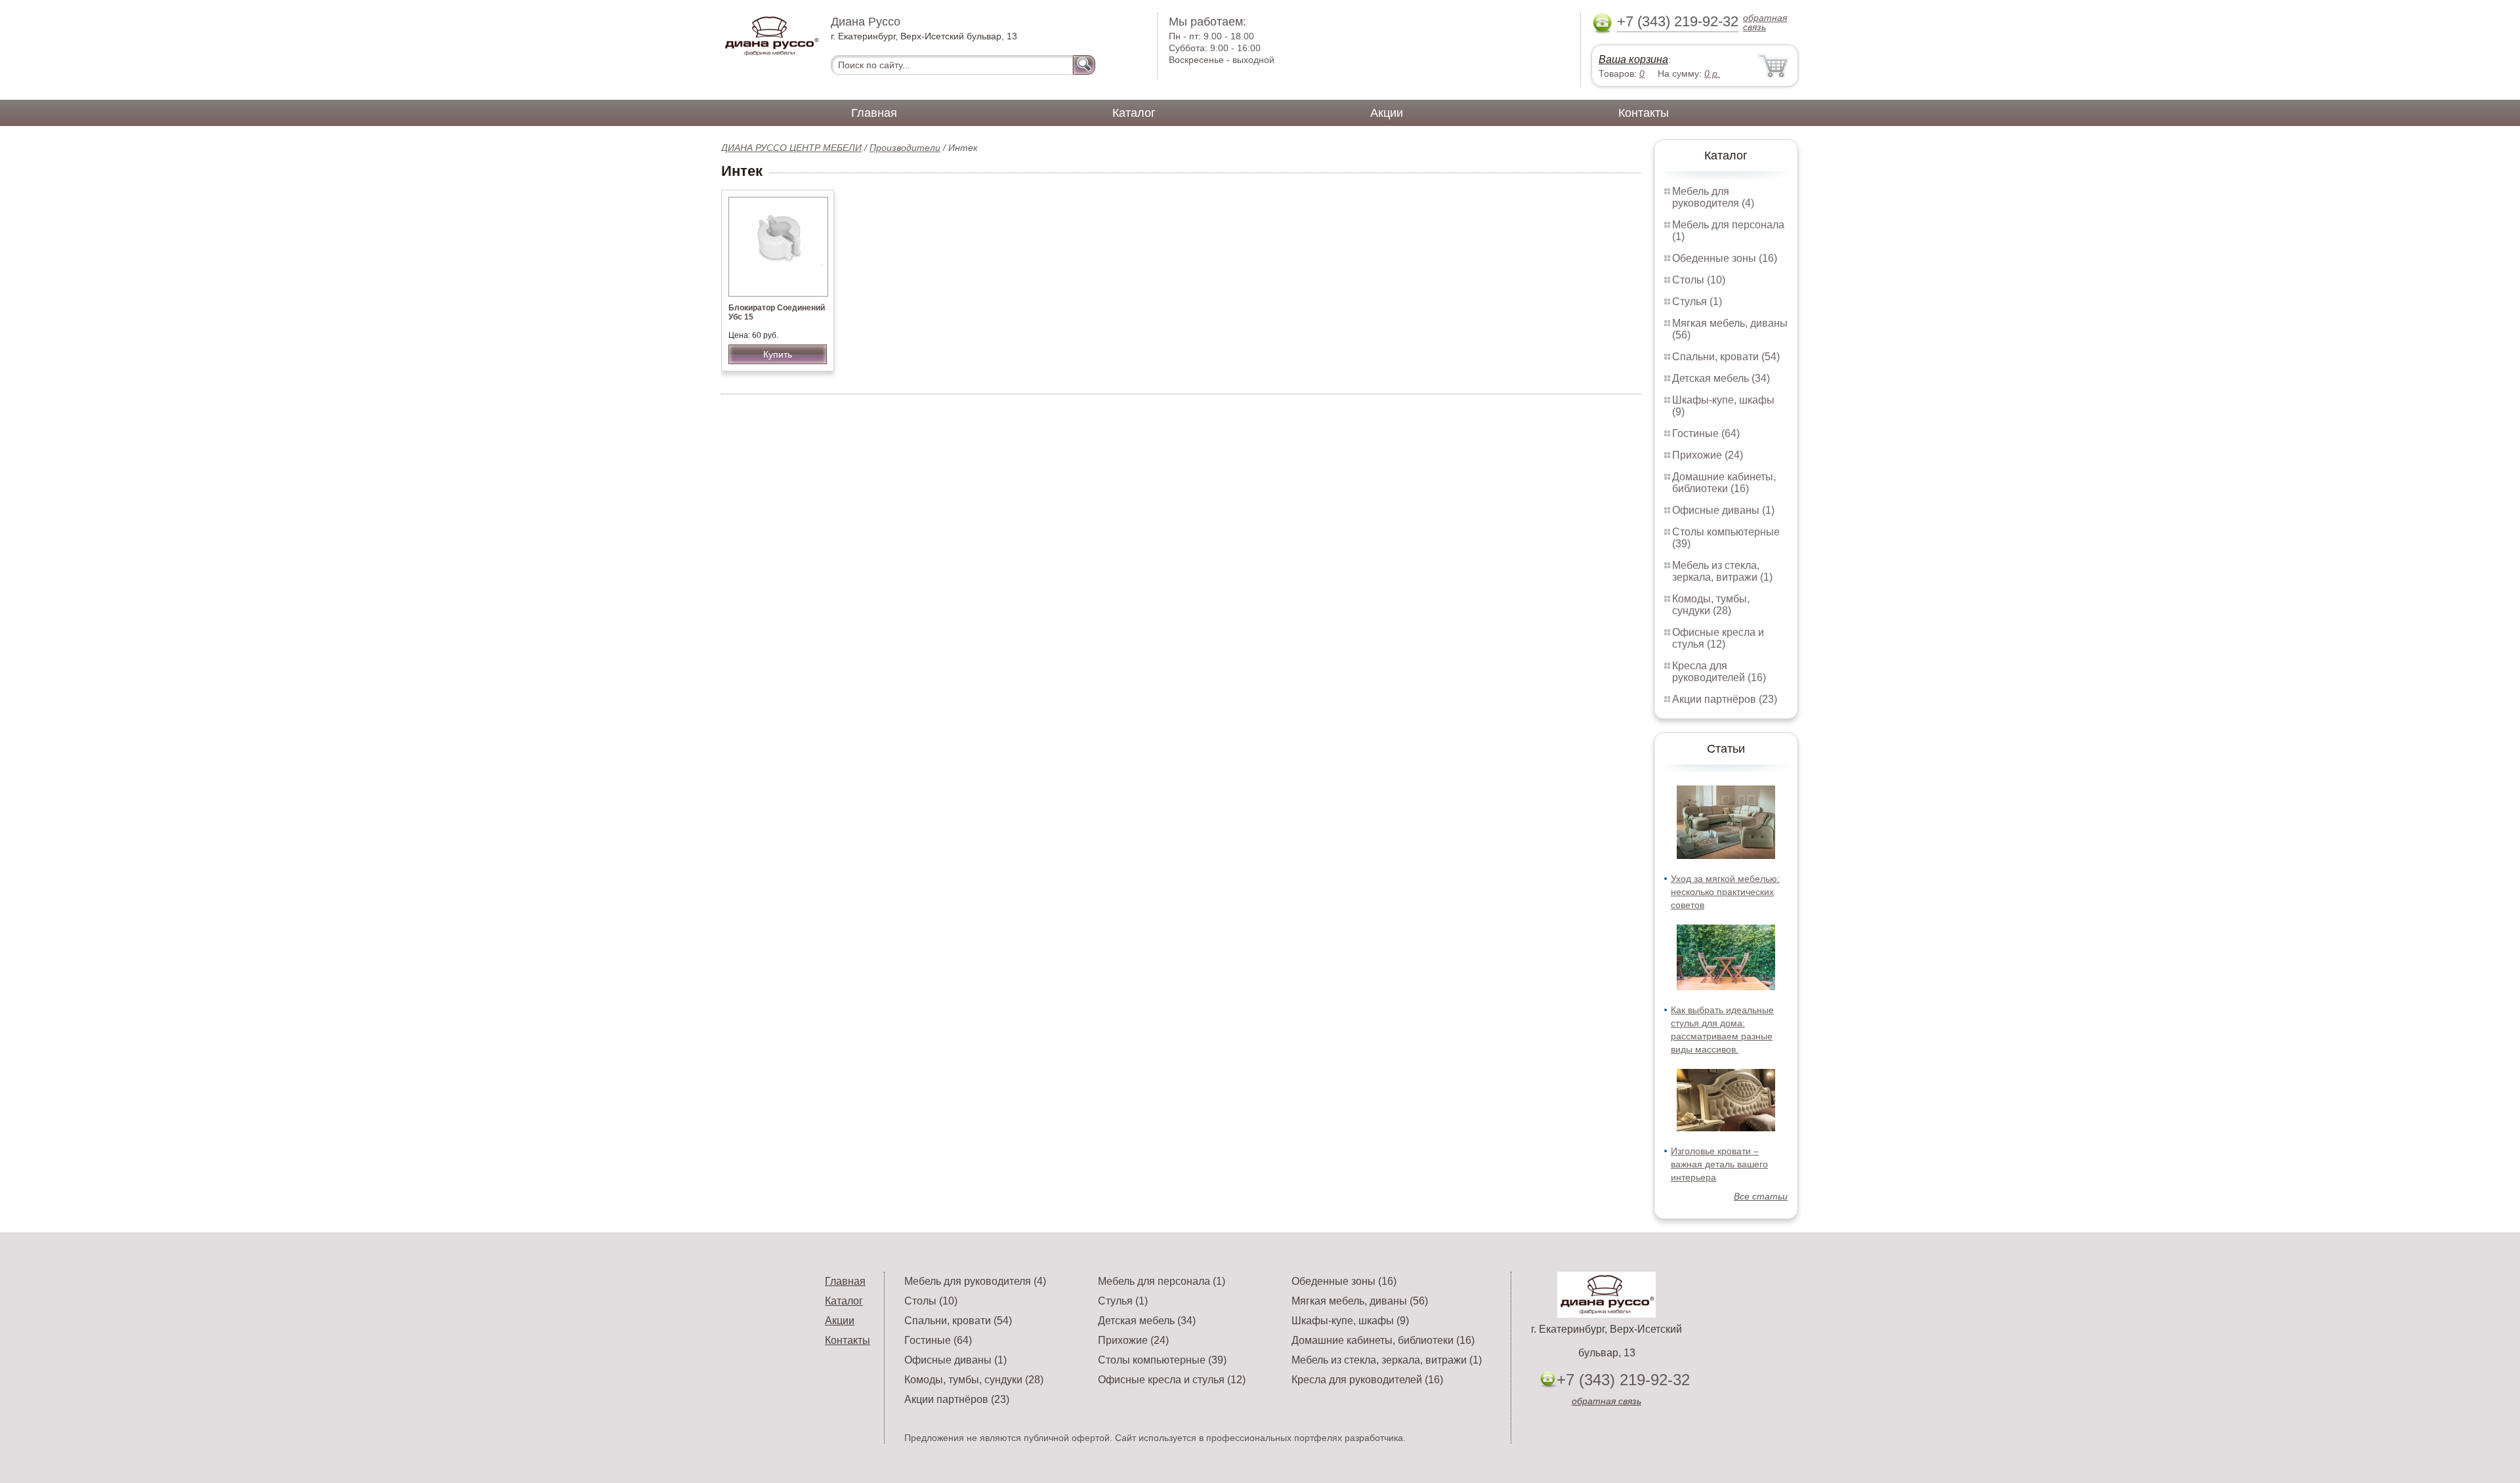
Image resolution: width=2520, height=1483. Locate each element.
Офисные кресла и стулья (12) (1718, 638)
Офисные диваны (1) (1723, 510)
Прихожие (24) (1708, 455)
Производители (905, 148)
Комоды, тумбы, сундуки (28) (1711, 605)
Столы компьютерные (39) (1162, 1360)
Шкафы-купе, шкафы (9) (1350, 1321)
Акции (1387, 113)
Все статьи (1761, 1196)
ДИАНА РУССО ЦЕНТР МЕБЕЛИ (791, 148)
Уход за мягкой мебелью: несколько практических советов (1725, 892)
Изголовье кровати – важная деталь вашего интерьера (1719, 1164)
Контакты (1644, 113)
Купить (778, 354)
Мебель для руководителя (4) (1713, 197)
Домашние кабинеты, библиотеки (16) (1724, 483)
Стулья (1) (1697, 302)
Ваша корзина (1633, 59)
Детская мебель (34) (1721, 378)
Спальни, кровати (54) (1726, 357)
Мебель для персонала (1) (1162, 1281)
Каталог (1134, 113)
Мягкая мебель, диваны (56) (1360, 1301)
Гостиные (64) (1706, 433)
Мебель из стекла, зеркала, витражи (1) (1722, 571)
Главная (874, 113)
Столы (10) (1699, 280)
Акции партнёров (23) (1725, 699)
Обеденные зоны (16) (1725, 258)
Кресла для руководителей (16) (1719, 672)
